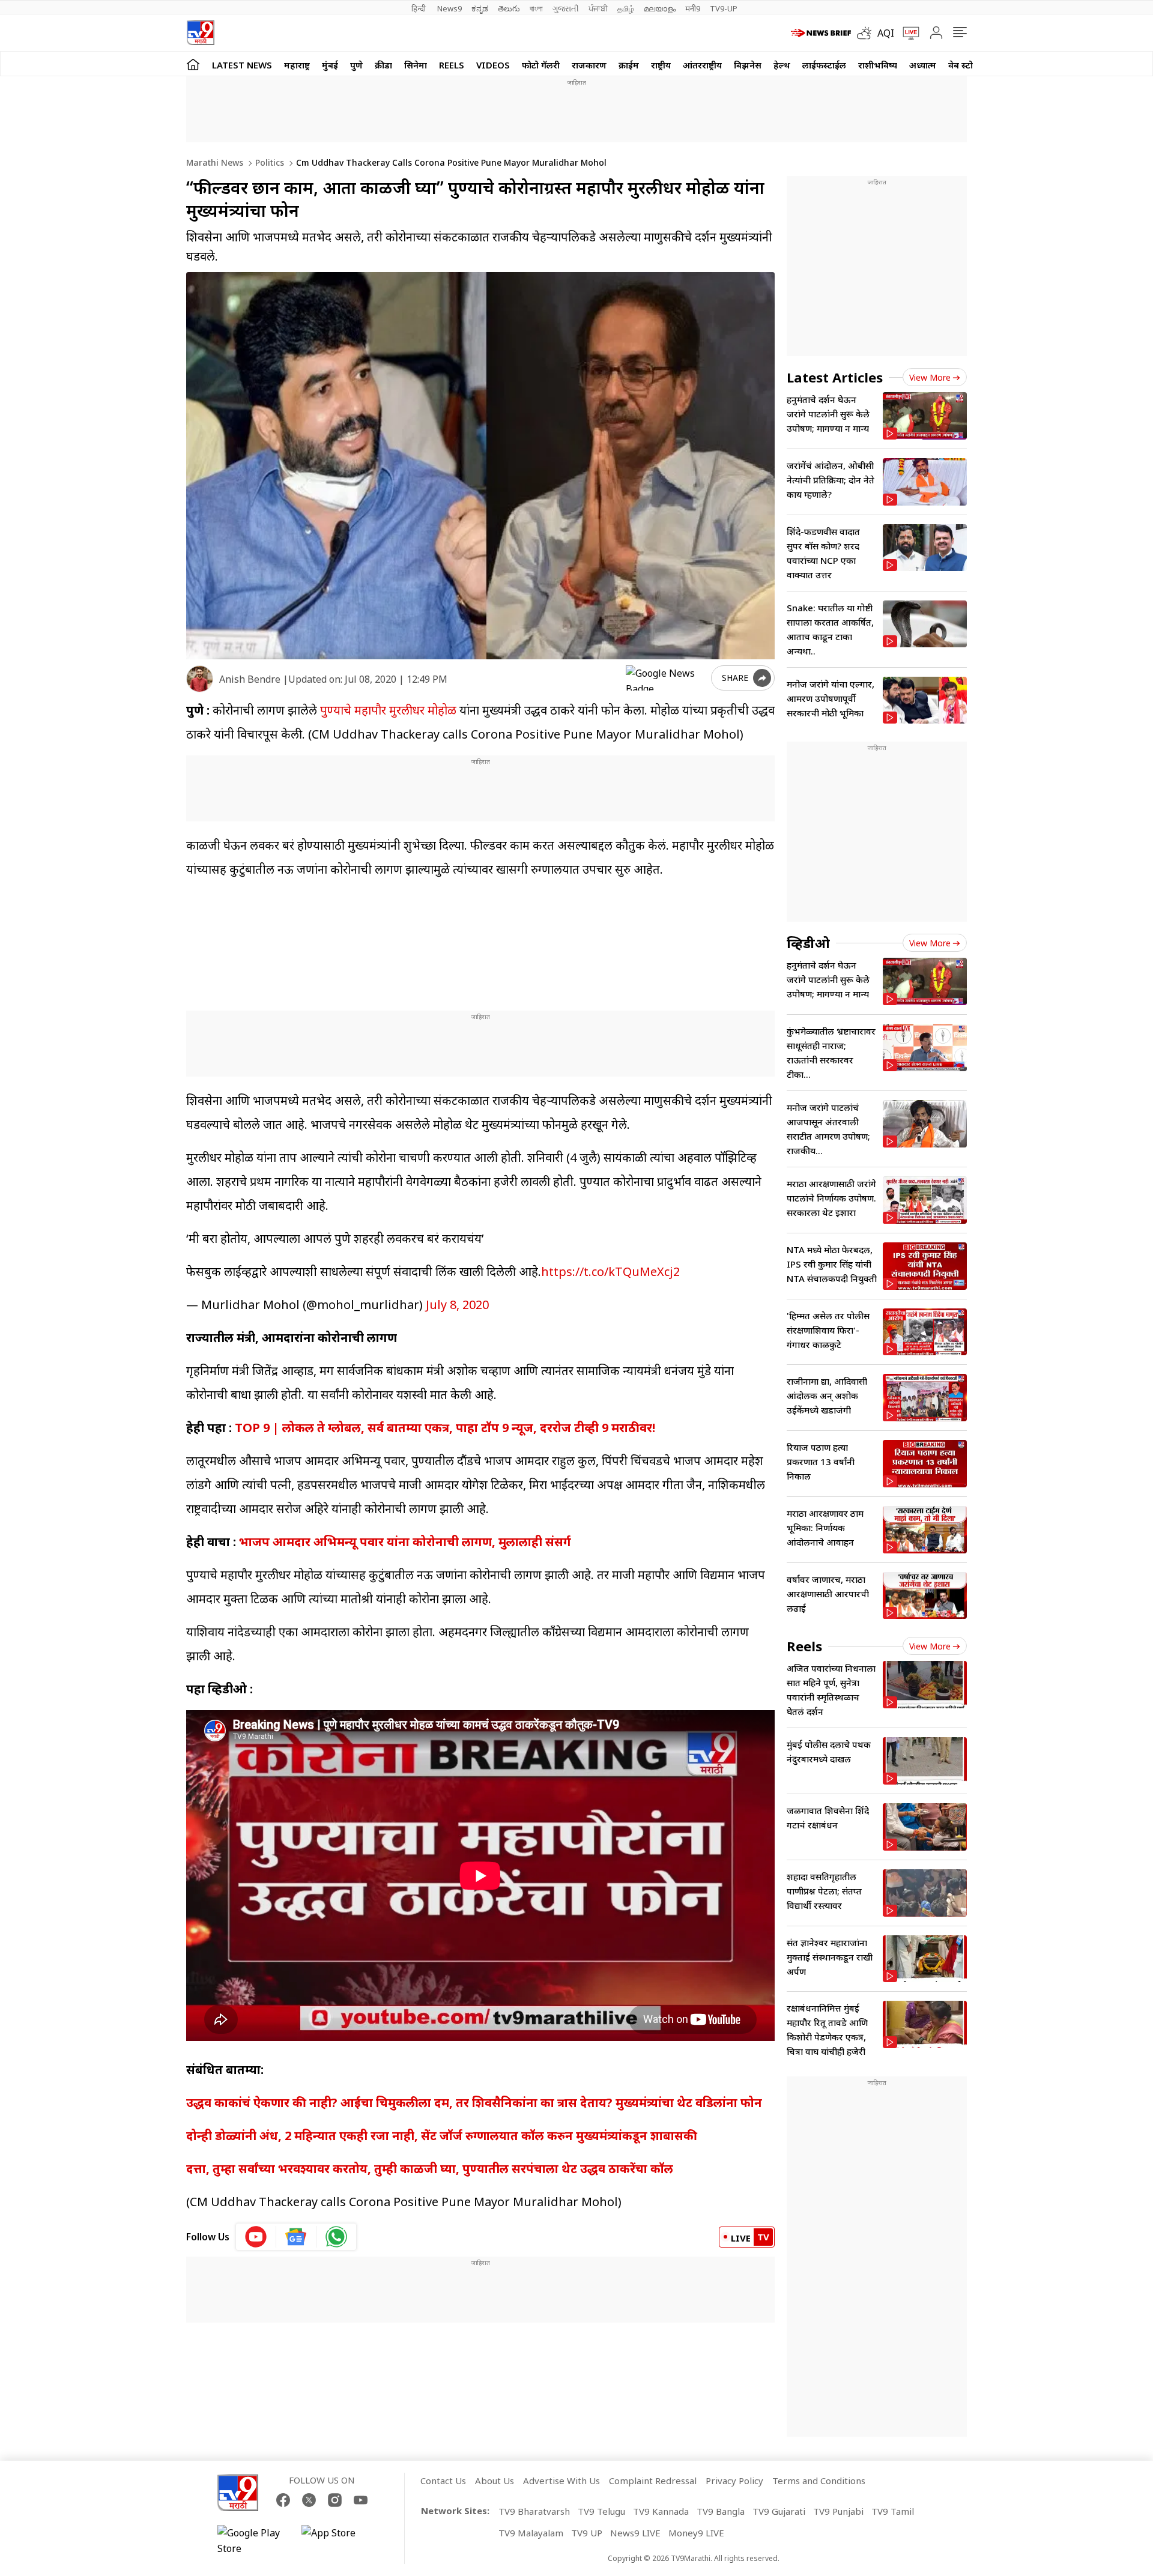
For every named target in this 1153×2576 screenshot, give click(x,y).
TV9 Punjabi (838, 2511)
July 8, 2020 (457, 1305)
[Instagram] (335, 2500)
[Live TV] (907, 33)
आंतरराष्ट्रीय (702, 65)
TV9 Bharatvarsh (534, 2511)
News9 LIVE (635, 2533)
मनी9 (693, 8)
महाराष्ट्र (297, 65)
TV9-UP (724, 8)
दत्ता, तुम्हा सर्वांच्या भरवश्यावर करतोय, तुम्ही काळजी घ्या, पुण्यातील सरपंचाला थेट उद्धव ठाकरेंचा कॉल (430, 2169)
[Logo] (200, 33)
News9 (449, 8)
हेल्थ (782, 65)
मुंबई (330, 65)
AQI (886, 33)
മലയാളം (660, 8)
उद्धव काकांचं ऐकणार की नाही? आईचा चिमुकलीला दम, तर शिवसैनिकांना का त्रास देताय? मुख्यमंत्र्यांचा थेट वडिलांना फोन (474, 2103)
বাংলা (536, 8)
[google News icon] (296, 2237)
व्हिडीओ (808, 943)
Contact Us (443, 2481)
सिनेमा (416, 65)
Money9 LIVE (696, 2533)
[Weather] (867, 33)
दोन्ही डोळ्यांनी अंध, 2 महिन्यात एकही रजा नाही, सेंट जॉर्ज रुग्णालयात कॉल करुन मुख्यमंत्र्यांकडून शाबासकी (442, 2136)
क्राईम (629, 65)
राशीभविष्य (878, 65)
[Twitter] (309, 2500)
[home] (193, 64)
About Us (495, 2481)
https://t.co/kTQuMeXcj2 (610, 1271)
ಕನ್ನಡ (480, 8)
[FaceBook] (283, 2500)
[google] (666, 678)
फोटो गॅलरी (541, 65)
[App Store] (337, 2541)
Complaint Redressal (653, 2481)
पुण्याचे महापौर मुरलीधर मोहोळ (388, 710)
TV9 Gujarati (779, 2511)
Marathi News (215, 162)
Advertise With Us (561, 2481)
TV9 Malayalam (531, 2533)
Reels (452, 65)
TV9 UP (587, 2533)
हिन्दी (419, 8)
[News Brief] (821, 33)
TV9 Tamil (893, 2511)
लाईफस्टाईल (824, 65)
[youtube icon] (256, 2237)
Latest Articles (835, 377)
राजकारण (589, 65)
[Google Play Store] (253, 2541)
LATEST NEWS (242, 65)
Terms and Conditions (819, 2481)
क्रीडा (383, 65)
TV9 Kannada (661, 2511)
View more (930, 377)
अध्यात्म (923, 65)
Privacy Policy (734, 2481)
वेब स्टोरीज (967, 65)
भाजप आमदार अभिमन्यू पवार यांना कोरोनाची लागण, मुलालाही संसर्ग (405, 1542)
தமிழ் (626, 8)
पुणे (356, 65)
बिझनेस (748, 65)
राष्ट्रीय (661, 65)
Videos (493, 65)
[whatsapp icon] (336, 2237)
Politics (268, 162)
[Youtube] (361, 2500)
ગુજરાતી (566, 8)
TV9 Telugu (601, 2511)
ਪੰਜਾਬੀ (598, 8)
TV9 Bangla (721, 2511)
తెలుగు (509, 8)
